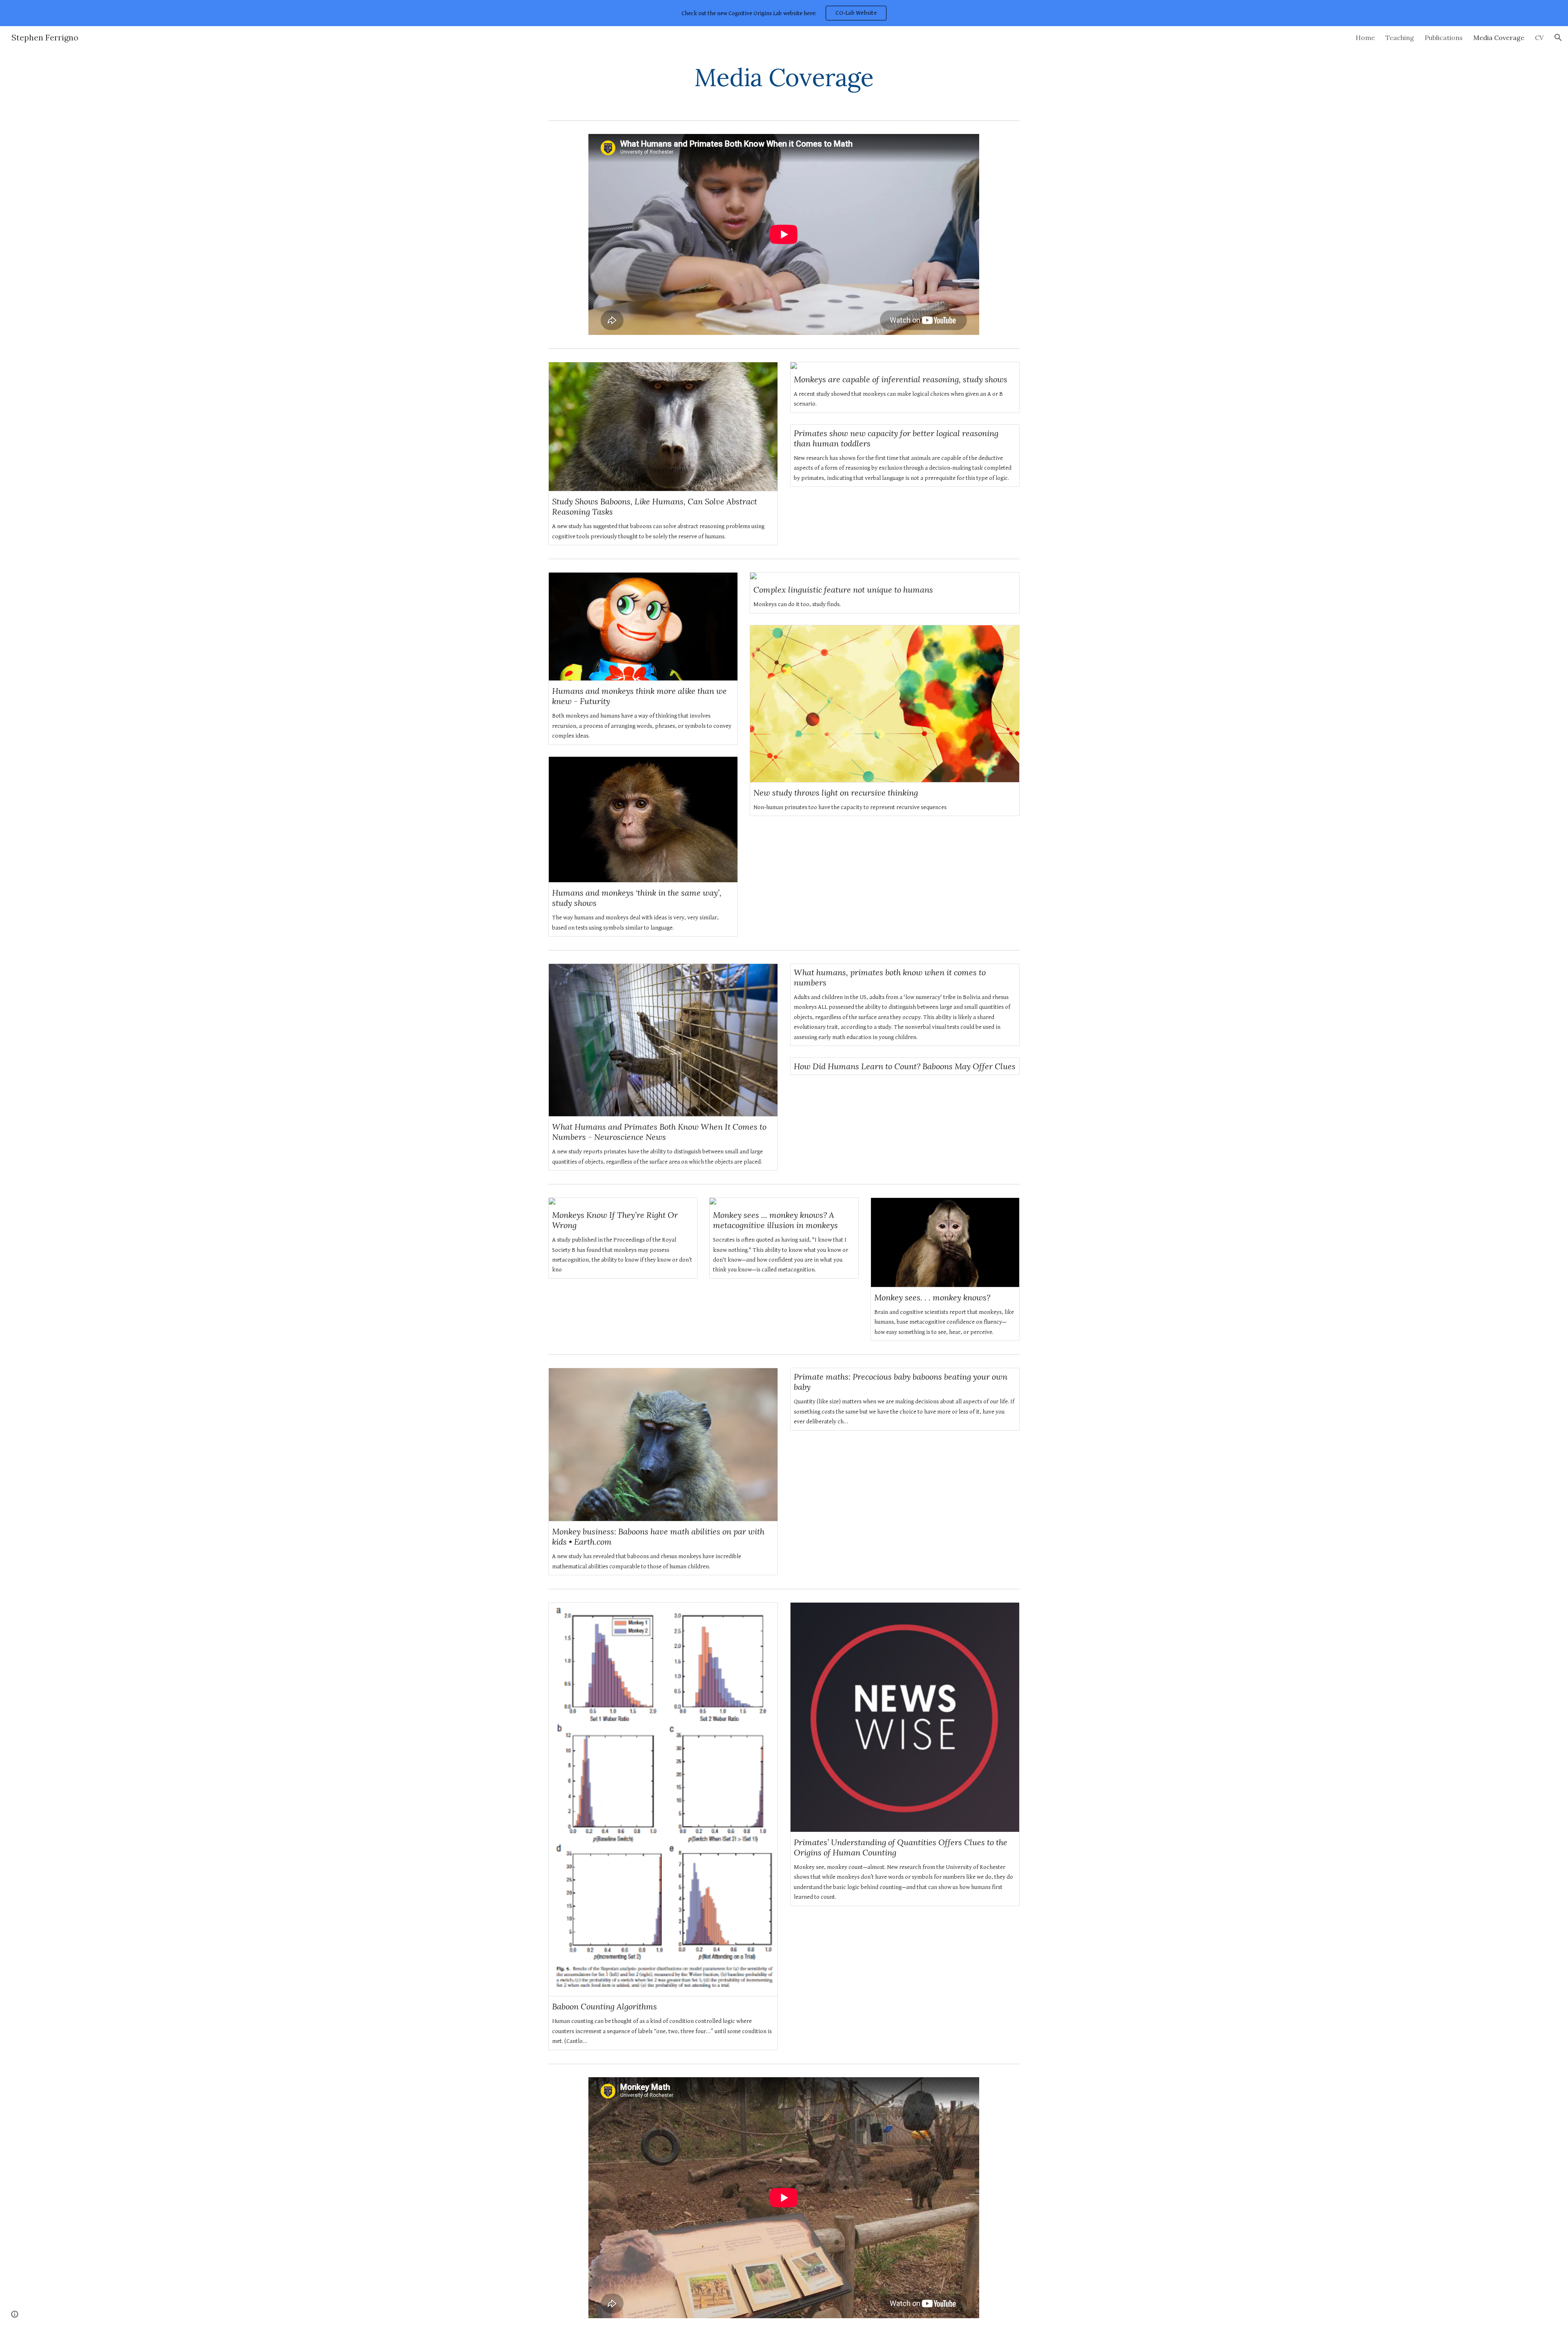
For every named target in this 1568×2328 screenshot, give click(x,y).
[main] (784, 77)
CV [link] (1539, 38)
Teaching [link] (1400, 38)
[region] (784, 13)
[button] (1558, 38)
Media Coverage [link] (1499, 38)
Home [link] (1365, 38)
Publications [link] (1444, 38)
